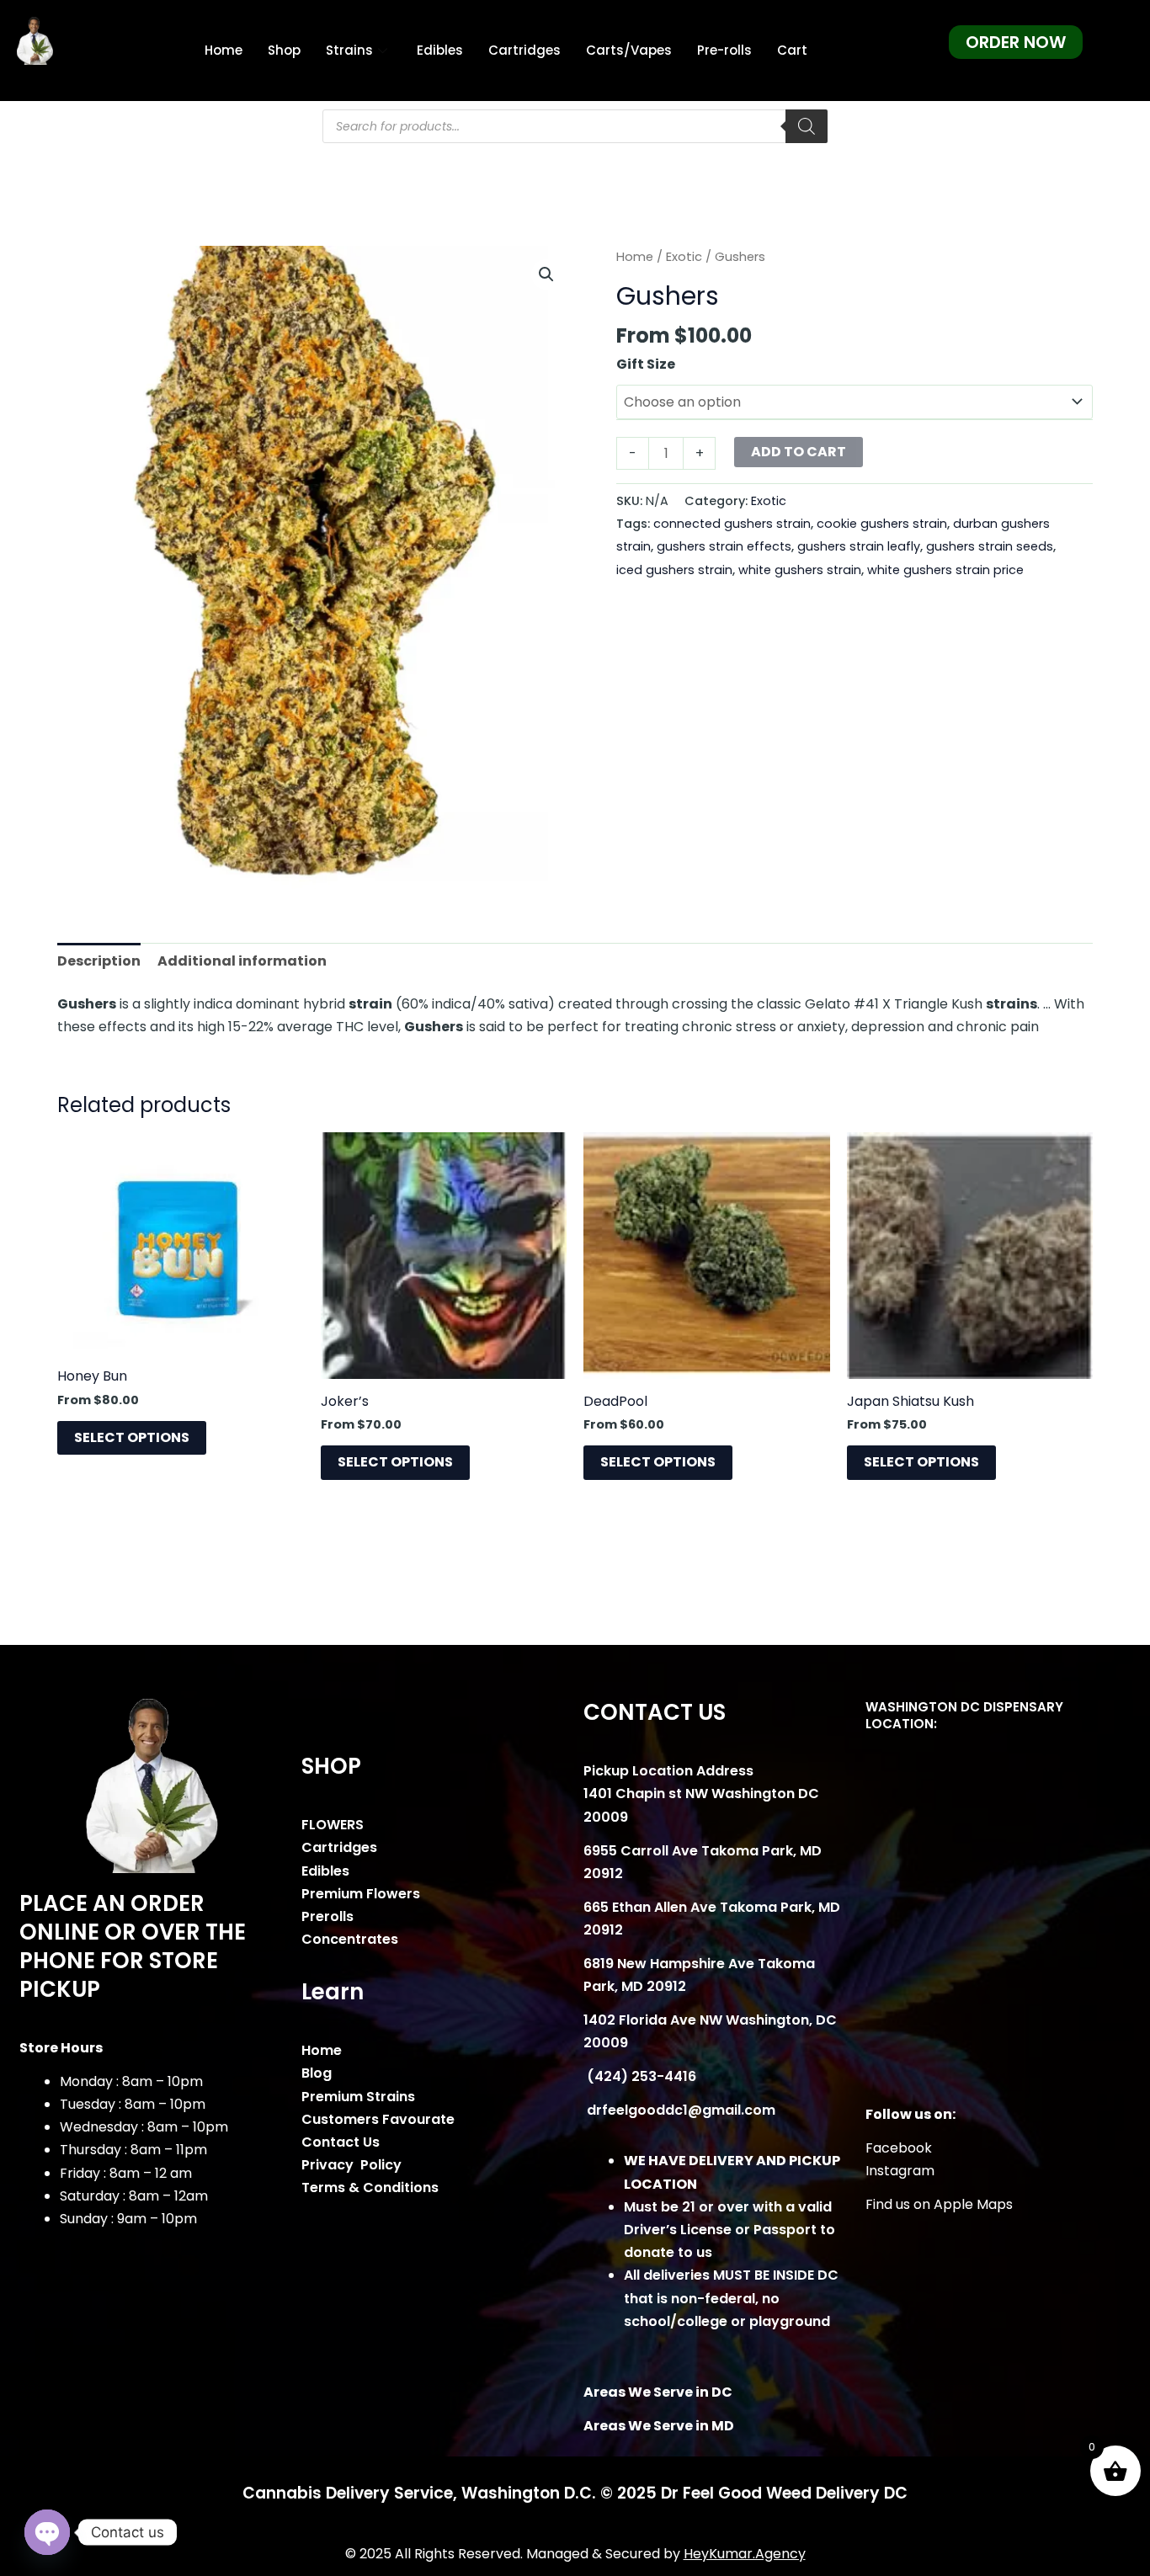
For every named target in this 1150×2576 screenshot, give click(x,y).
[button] (546, 274)
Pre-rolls (724, 50)
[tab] (99, 961)
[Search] (807, 126)
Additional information (242, 961)
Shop (284, 50)
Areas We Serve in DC (658, 2392)
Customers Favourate (378, 2119)
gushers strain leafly (859, 546)
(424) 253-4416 (640, 2076)
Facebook (899, 2148)
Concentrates (350, 1939)
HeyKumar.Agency (745, 2554)
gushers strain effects (724, 546)
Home (224, 50)
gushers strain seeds (990, 546)
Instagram (900, 2171)
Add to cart (799, 452)
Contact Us (341, 2142)
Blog (317, 2073)
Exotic (684, 257)
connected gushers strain (732, 524)
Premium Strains (358, 2097)
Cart (792, 50)
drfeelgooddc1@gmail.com (679, 2110)
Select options (132, 1437)
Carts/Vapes (629, 50)
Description (99, 961)
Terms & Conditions (370, 2187)
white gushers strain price (945, 570)
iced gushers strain (674, 570)
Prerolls (327, 1916)
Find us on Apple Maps (939, 2204)
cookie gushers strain (882, 524)
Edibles (440, 50)
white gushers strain (800, 570)
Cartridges (524, 50)
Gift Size (646, 364)
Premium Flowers (361, 1894)
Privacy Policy (351, 2165)
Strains (349, 50)
